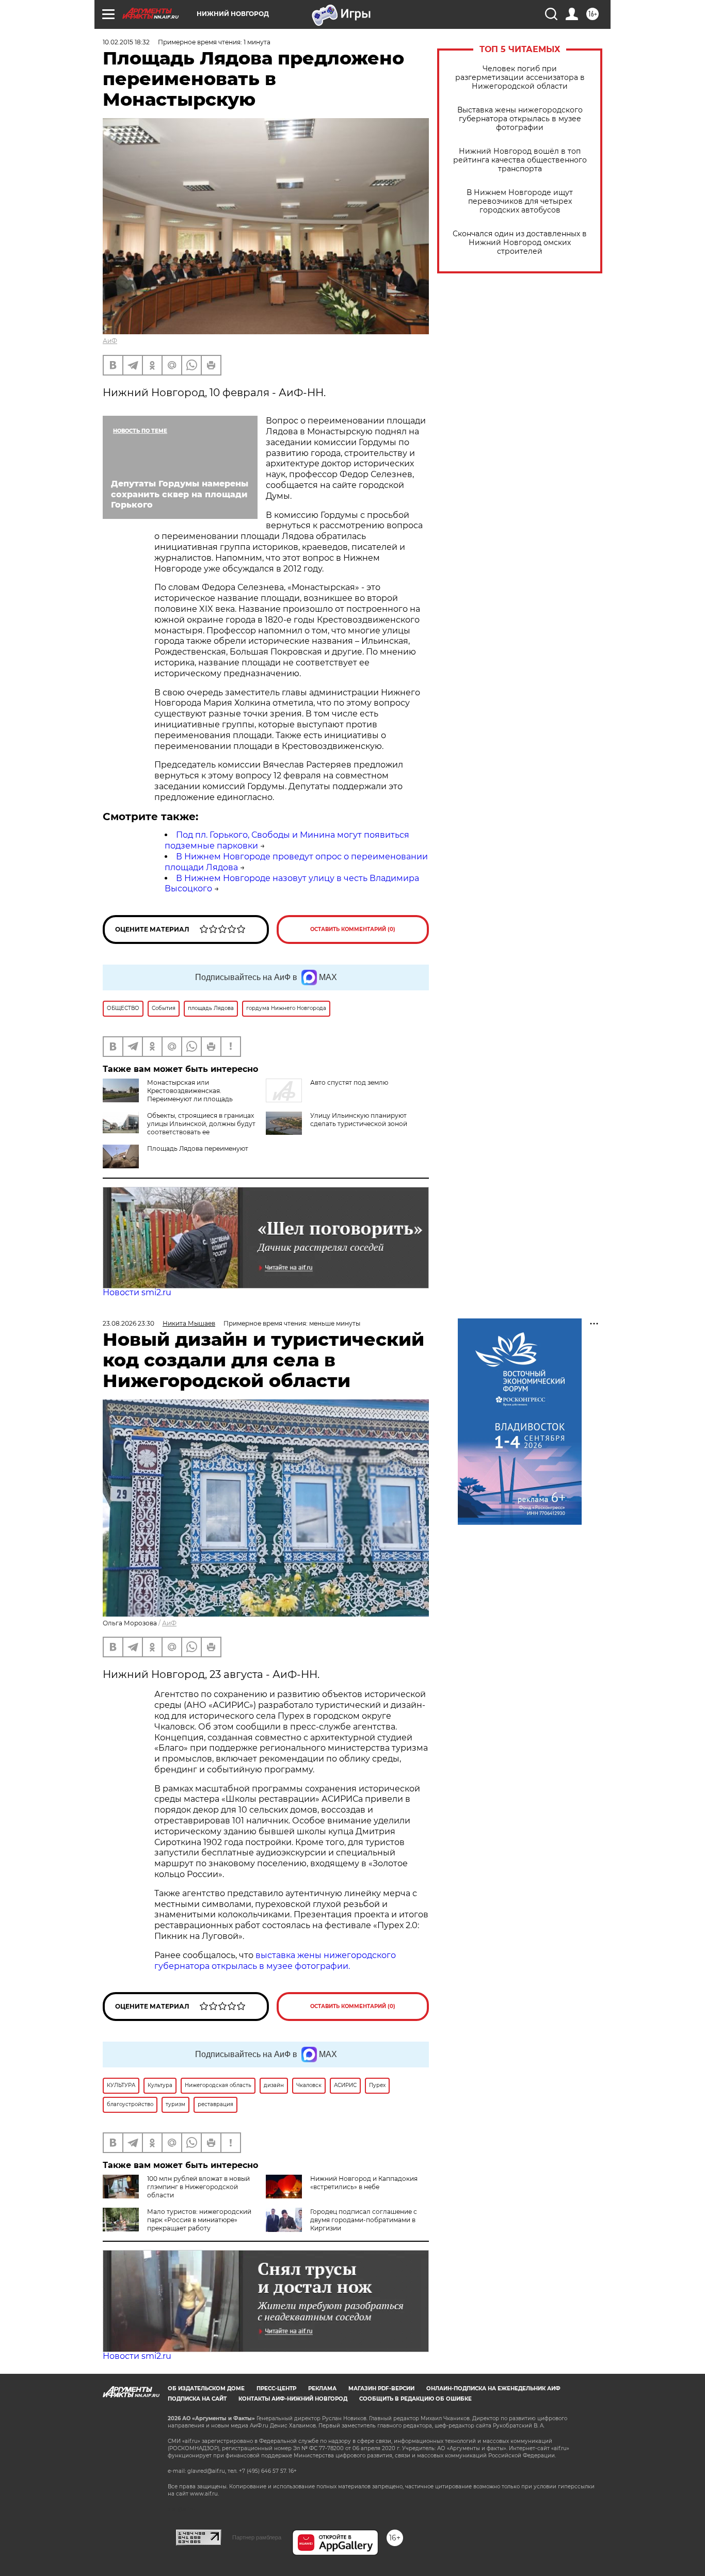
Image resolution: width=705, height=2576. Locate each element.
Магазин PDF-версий (381, 2388)
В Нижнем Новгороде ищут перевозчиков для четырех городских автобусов (520, 201)
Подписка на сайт (197, 2399)
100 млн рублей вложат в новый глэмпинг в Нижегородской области (198, 2187)
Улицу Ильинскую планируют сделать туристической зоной (359, 1120)
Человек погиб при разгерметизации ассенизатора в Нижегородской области (520, 78)
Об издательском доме (206, 2388)
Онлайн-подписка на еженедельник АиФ (493, 2388)
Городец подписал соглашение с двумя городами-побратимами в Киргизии (364, 2220)
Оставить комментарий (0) (353, 929)
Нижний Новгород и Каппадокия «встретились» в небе (364, 2183)
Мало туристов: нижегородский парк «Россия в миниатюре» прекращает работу (199, 2220)
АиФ (110, 341)
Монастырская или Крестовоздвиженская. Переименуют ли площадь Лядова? (168, 1095)
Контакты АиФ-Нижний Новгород (293, 2399)
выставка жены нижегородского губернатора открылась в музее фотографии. (275, 1961)
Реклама (322, 2388)
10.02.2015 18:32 (126, 42)
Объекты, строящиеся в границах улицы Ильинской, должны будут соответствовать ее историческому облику (179, 1128)
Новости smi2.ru (137, 1292)
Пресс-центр (276, 2388)
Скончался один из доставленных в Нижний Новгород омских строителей (520, 243)
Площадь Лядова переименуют (198, 1148)
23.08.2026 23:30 (129, 1323)
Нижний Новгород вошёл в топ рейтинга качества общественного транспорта (520, 160)
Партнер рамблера (257, 2537)
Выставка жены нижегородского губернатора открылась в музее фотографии (520, 119)
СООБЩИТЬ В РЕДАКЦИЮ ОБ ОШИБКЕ (415, 2399)
